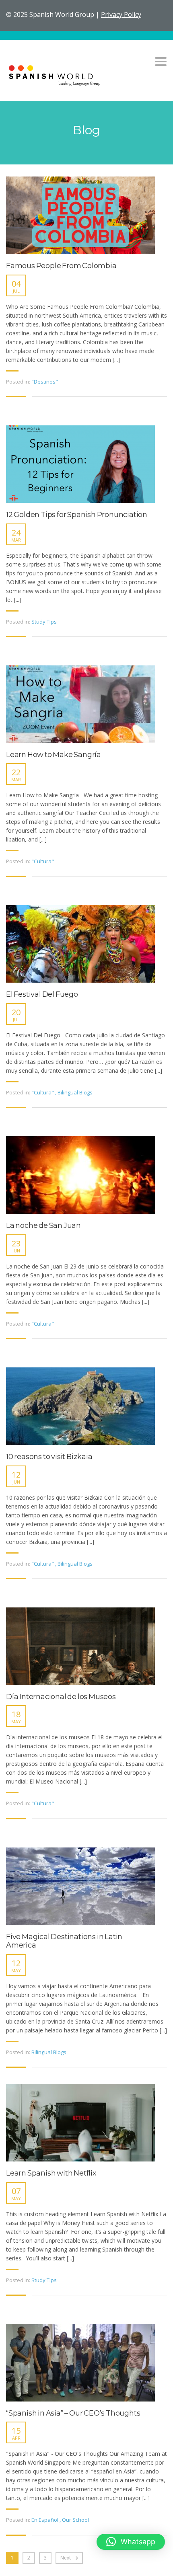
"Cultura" (43, 861)
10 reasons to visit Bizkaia (49, 1457)
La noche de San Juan (43, 1226)
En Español (45, 2520)
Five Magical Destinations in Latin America (64, 1941)
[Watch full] (80, 215)
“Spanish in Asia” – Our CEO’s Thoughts (73, 2413)
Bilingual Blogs (75, 1092)
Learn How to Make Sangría (54, 755)
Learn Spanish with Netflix (51, 2173)
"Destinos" (45, 382)
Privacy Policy (121, 14)
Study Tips (44, 622)
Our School (75, 2520)
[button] (131, 2542)
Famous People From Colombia (61, 266)
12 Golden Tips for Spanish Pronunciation (77, 515)
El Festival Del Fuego (42, 994)
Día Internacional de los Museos (61, 1697)
